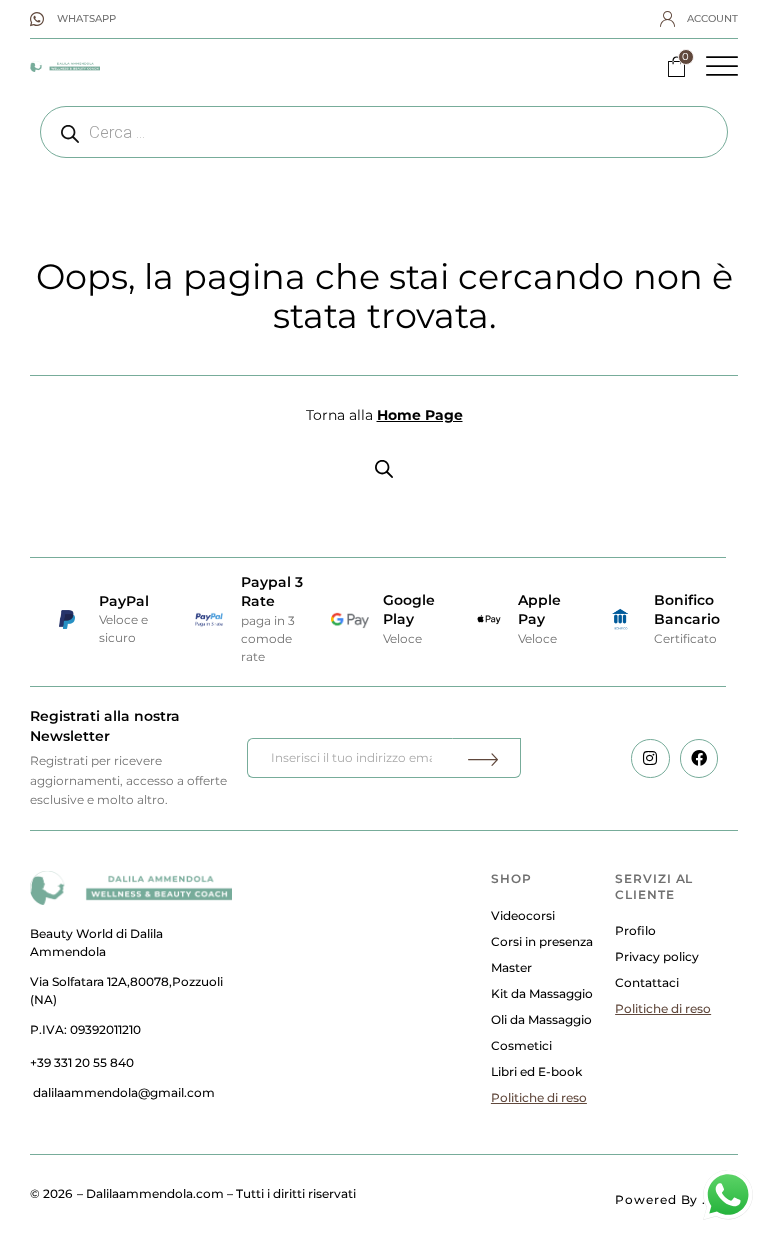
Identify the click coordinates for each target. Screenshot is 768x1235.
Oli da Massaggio (541, 1019)
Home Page (420, 415)
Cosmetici (521, 1045)
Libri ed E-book (536, 1071)
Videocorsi (523, 915)
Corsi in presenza (542, 941)
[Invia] (486, 758)
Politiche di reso (539, 1097)
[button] (722, 66)
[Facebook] (699, 758)
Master (511, 967)
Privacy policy (657, 956)
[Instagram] (650, 758)
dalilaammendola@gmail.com (124, 1092)
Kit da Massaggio (542, 993)
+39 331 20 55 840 (82, 1062)
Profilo (635, 930)
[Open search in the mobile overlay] (384, 132)
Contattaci (647, 982)
